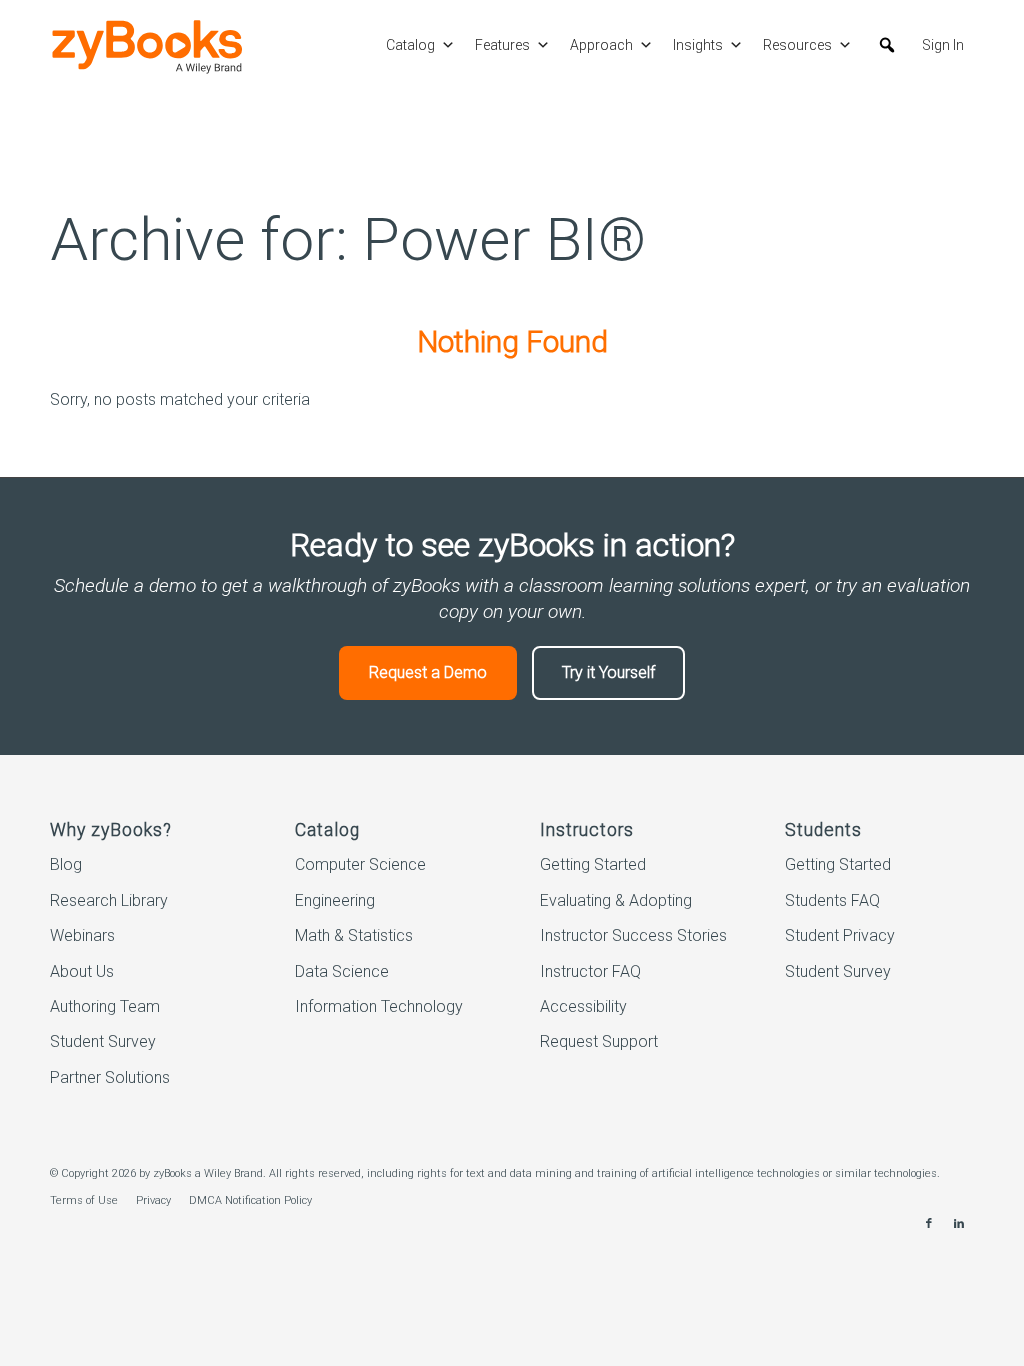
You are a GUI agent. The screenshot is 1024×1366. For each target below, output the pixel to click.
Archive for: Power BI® (348, 239)
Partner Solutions (110, 1077)
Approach (601, 45)
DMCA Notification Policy (250, 1200)
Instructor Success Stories (633, 935)
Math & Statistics (354, 935)
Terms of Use (84, 1200)
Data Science (342, 971)
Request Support (599, 1041)
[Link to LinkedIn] (959, 1224)
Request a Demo (428, 672)
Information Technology (379, 1006)
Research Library (109, 900)
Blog (66, 864)
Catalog (410, 45)
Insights (698, 45)
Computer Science (360, 864)
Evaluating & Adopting (616, 900)
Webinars (82, 935)
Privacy (153, 1200)
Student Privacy (840, 935)
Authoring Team (105, 1006)
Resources (797, 45)
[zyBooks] (147, 46)
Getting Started (593, 864)
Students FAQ (832, 900)
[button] (887, 45)
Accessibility (583, 1006)
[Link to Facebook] (929, 1224)
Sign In (943, 45)
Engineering (335, 900)
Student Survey (103, 1041)
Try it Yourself (608, 672)
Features (502, 45)
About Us (82, 971)
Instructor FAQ (590, 971)
